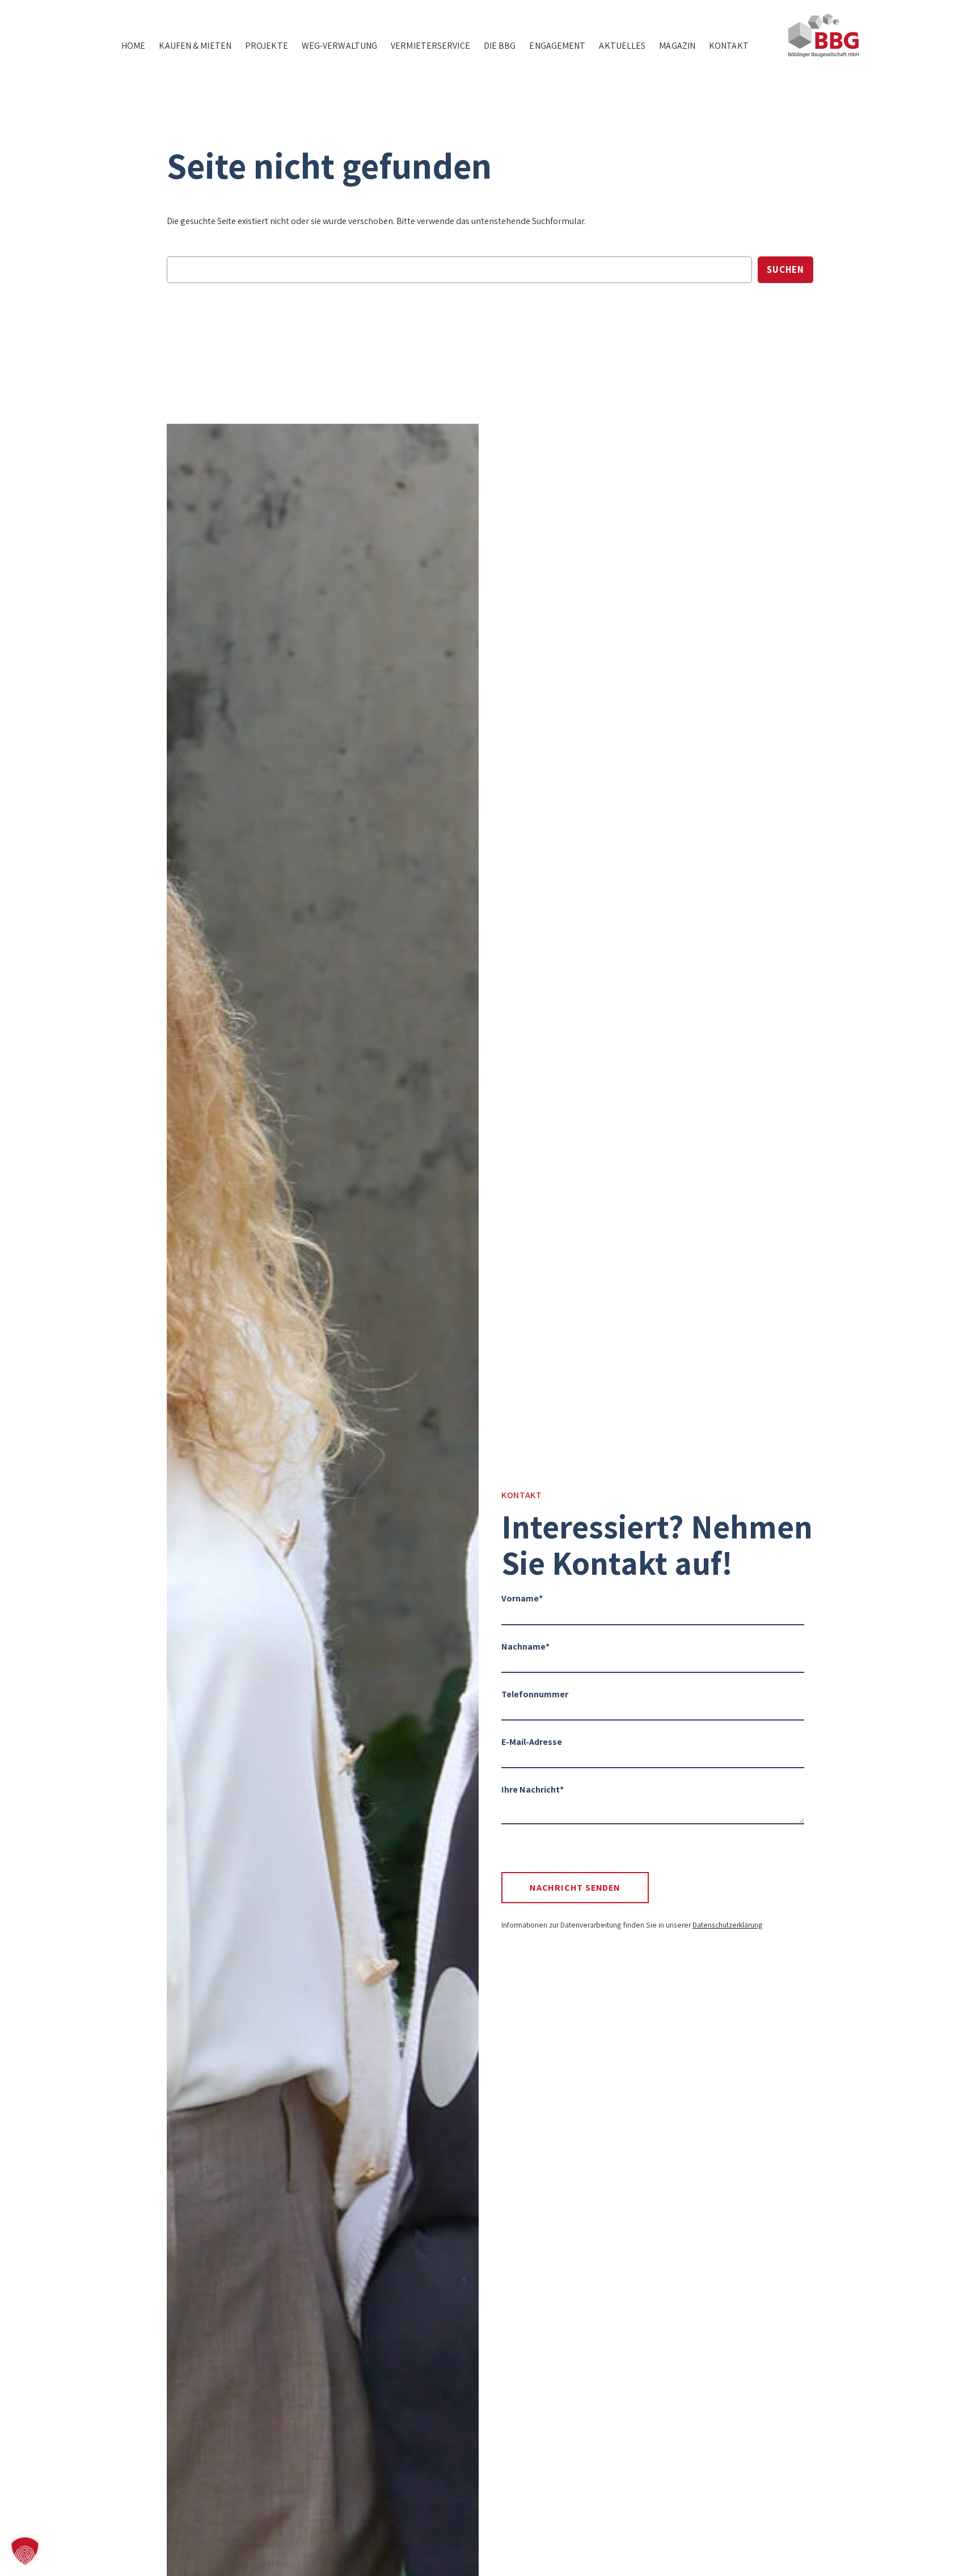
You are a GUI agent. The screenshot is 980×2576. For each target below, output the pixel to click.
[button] (25, 2551)
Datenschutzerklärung (728, 1925)
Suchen (785, 269)
